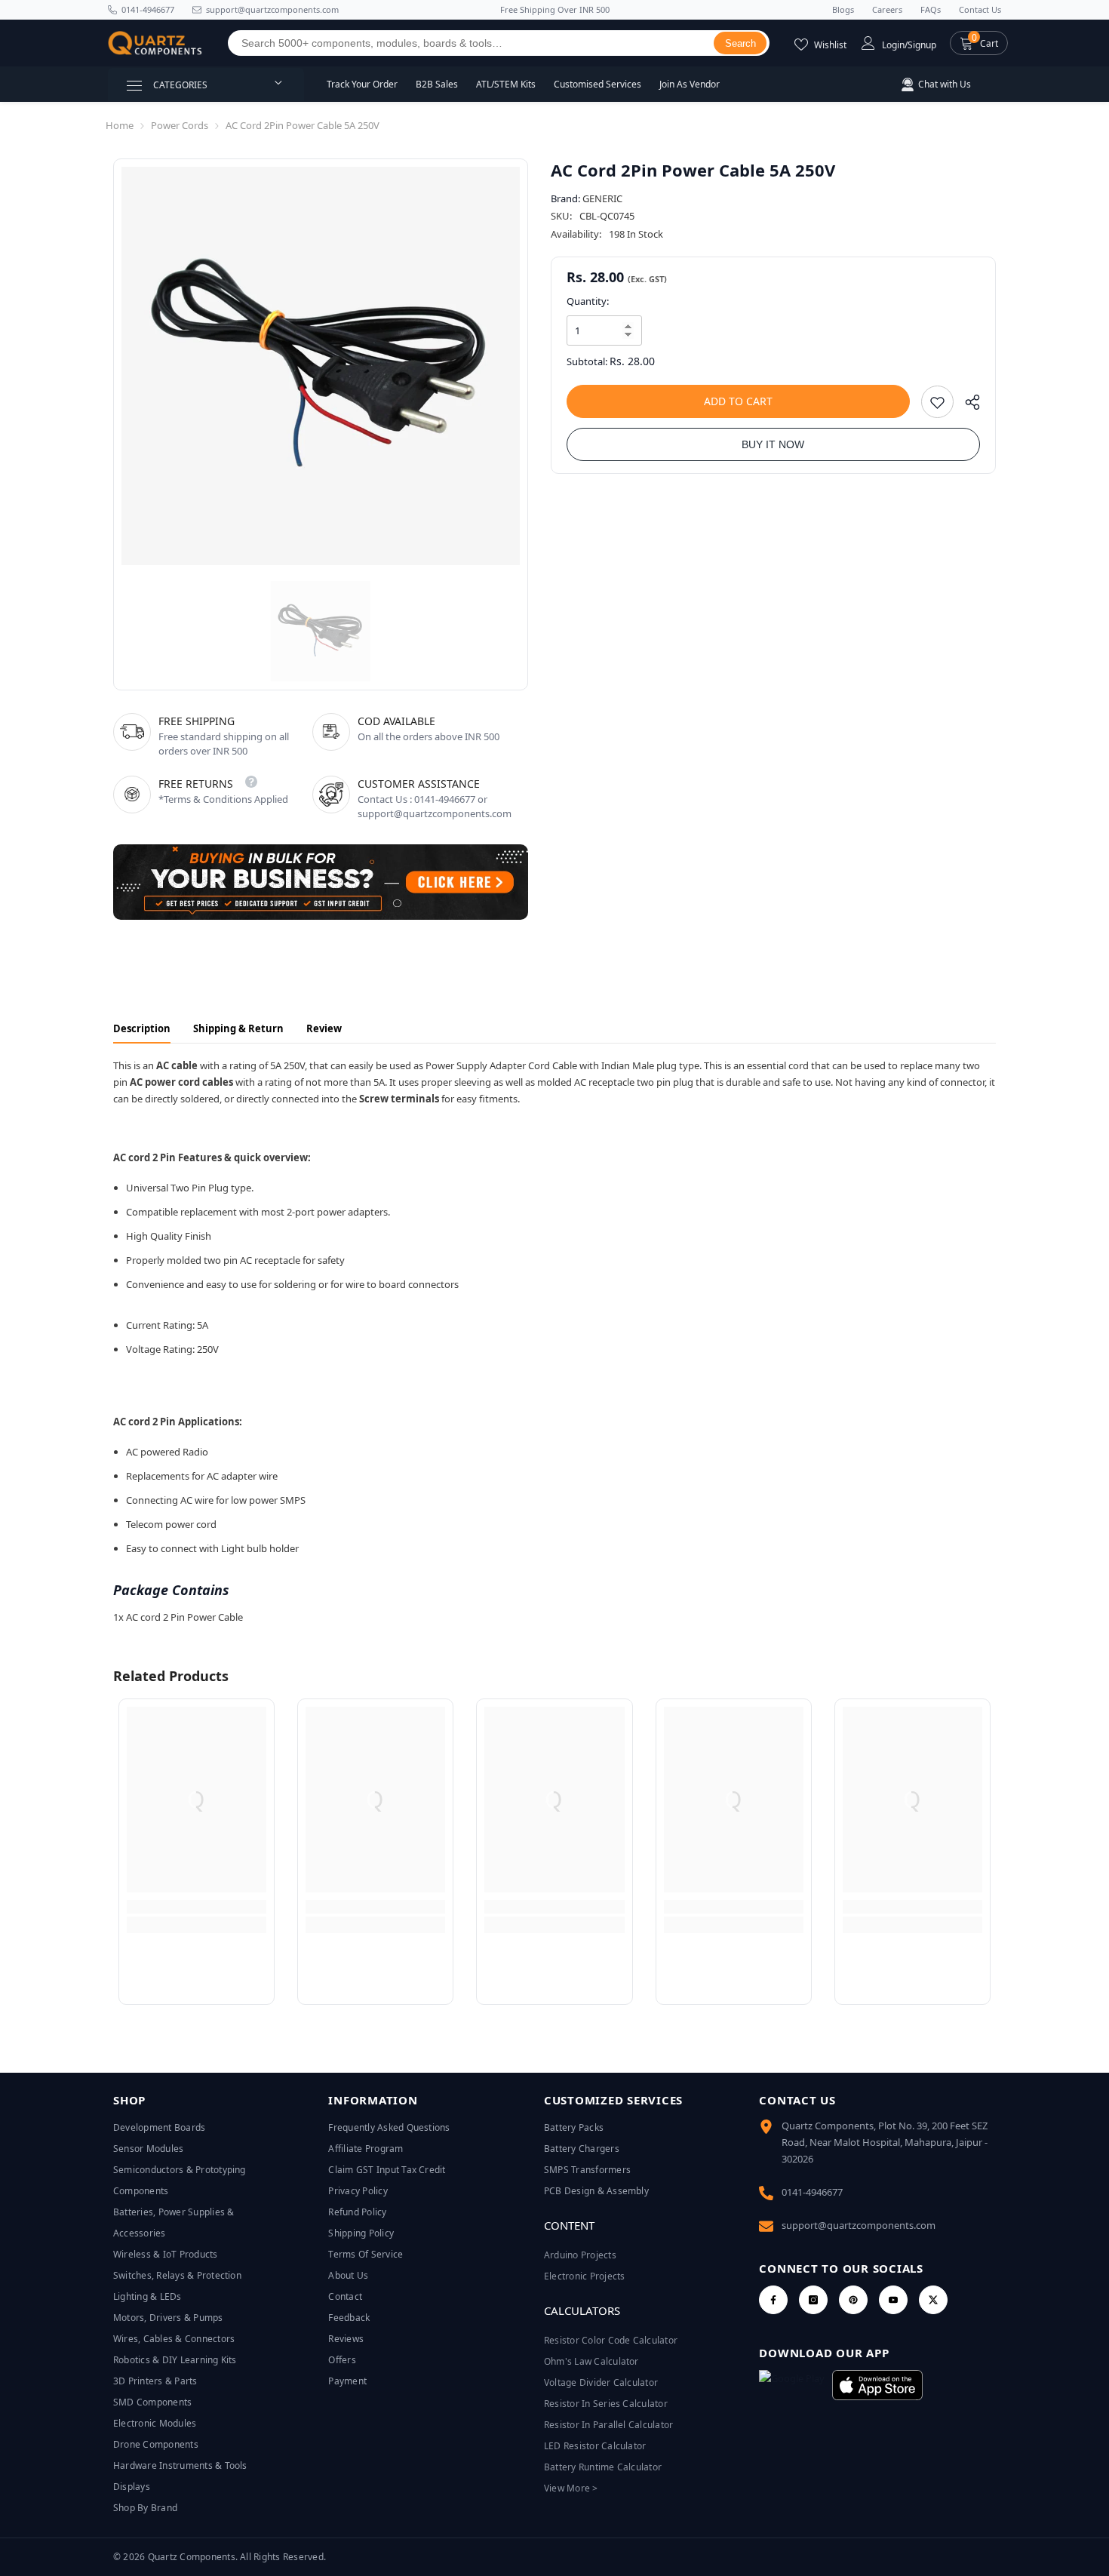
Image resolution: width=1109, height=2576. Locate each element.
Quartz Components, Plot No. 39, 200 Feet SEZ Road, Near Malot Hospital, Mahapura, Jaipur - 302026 (885, 2142)
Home (120, 125)
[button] (979, 43)
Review (324, 1028)
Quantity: (588, 301)
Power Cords (180, 125)
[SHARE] (967, 406)
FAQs (931, 9)
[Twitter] (933, 2300)
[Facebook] (773, 2300)
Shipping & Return (238, 1028)
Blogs (843, 9)
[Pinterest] (853, 2300)
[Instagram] (813, 2300)
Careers (887, 9)
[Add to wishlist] (937, 402)
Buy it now (773, 444)
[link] (197, 1907)
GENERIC (602, 198)
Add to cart (738, 401)
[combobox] (471, 43)
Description (142, 1028)
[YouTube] (893, 2300)
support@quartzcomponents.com (859, 2225)
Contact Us (980, 9)
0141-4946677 (148, 9)
